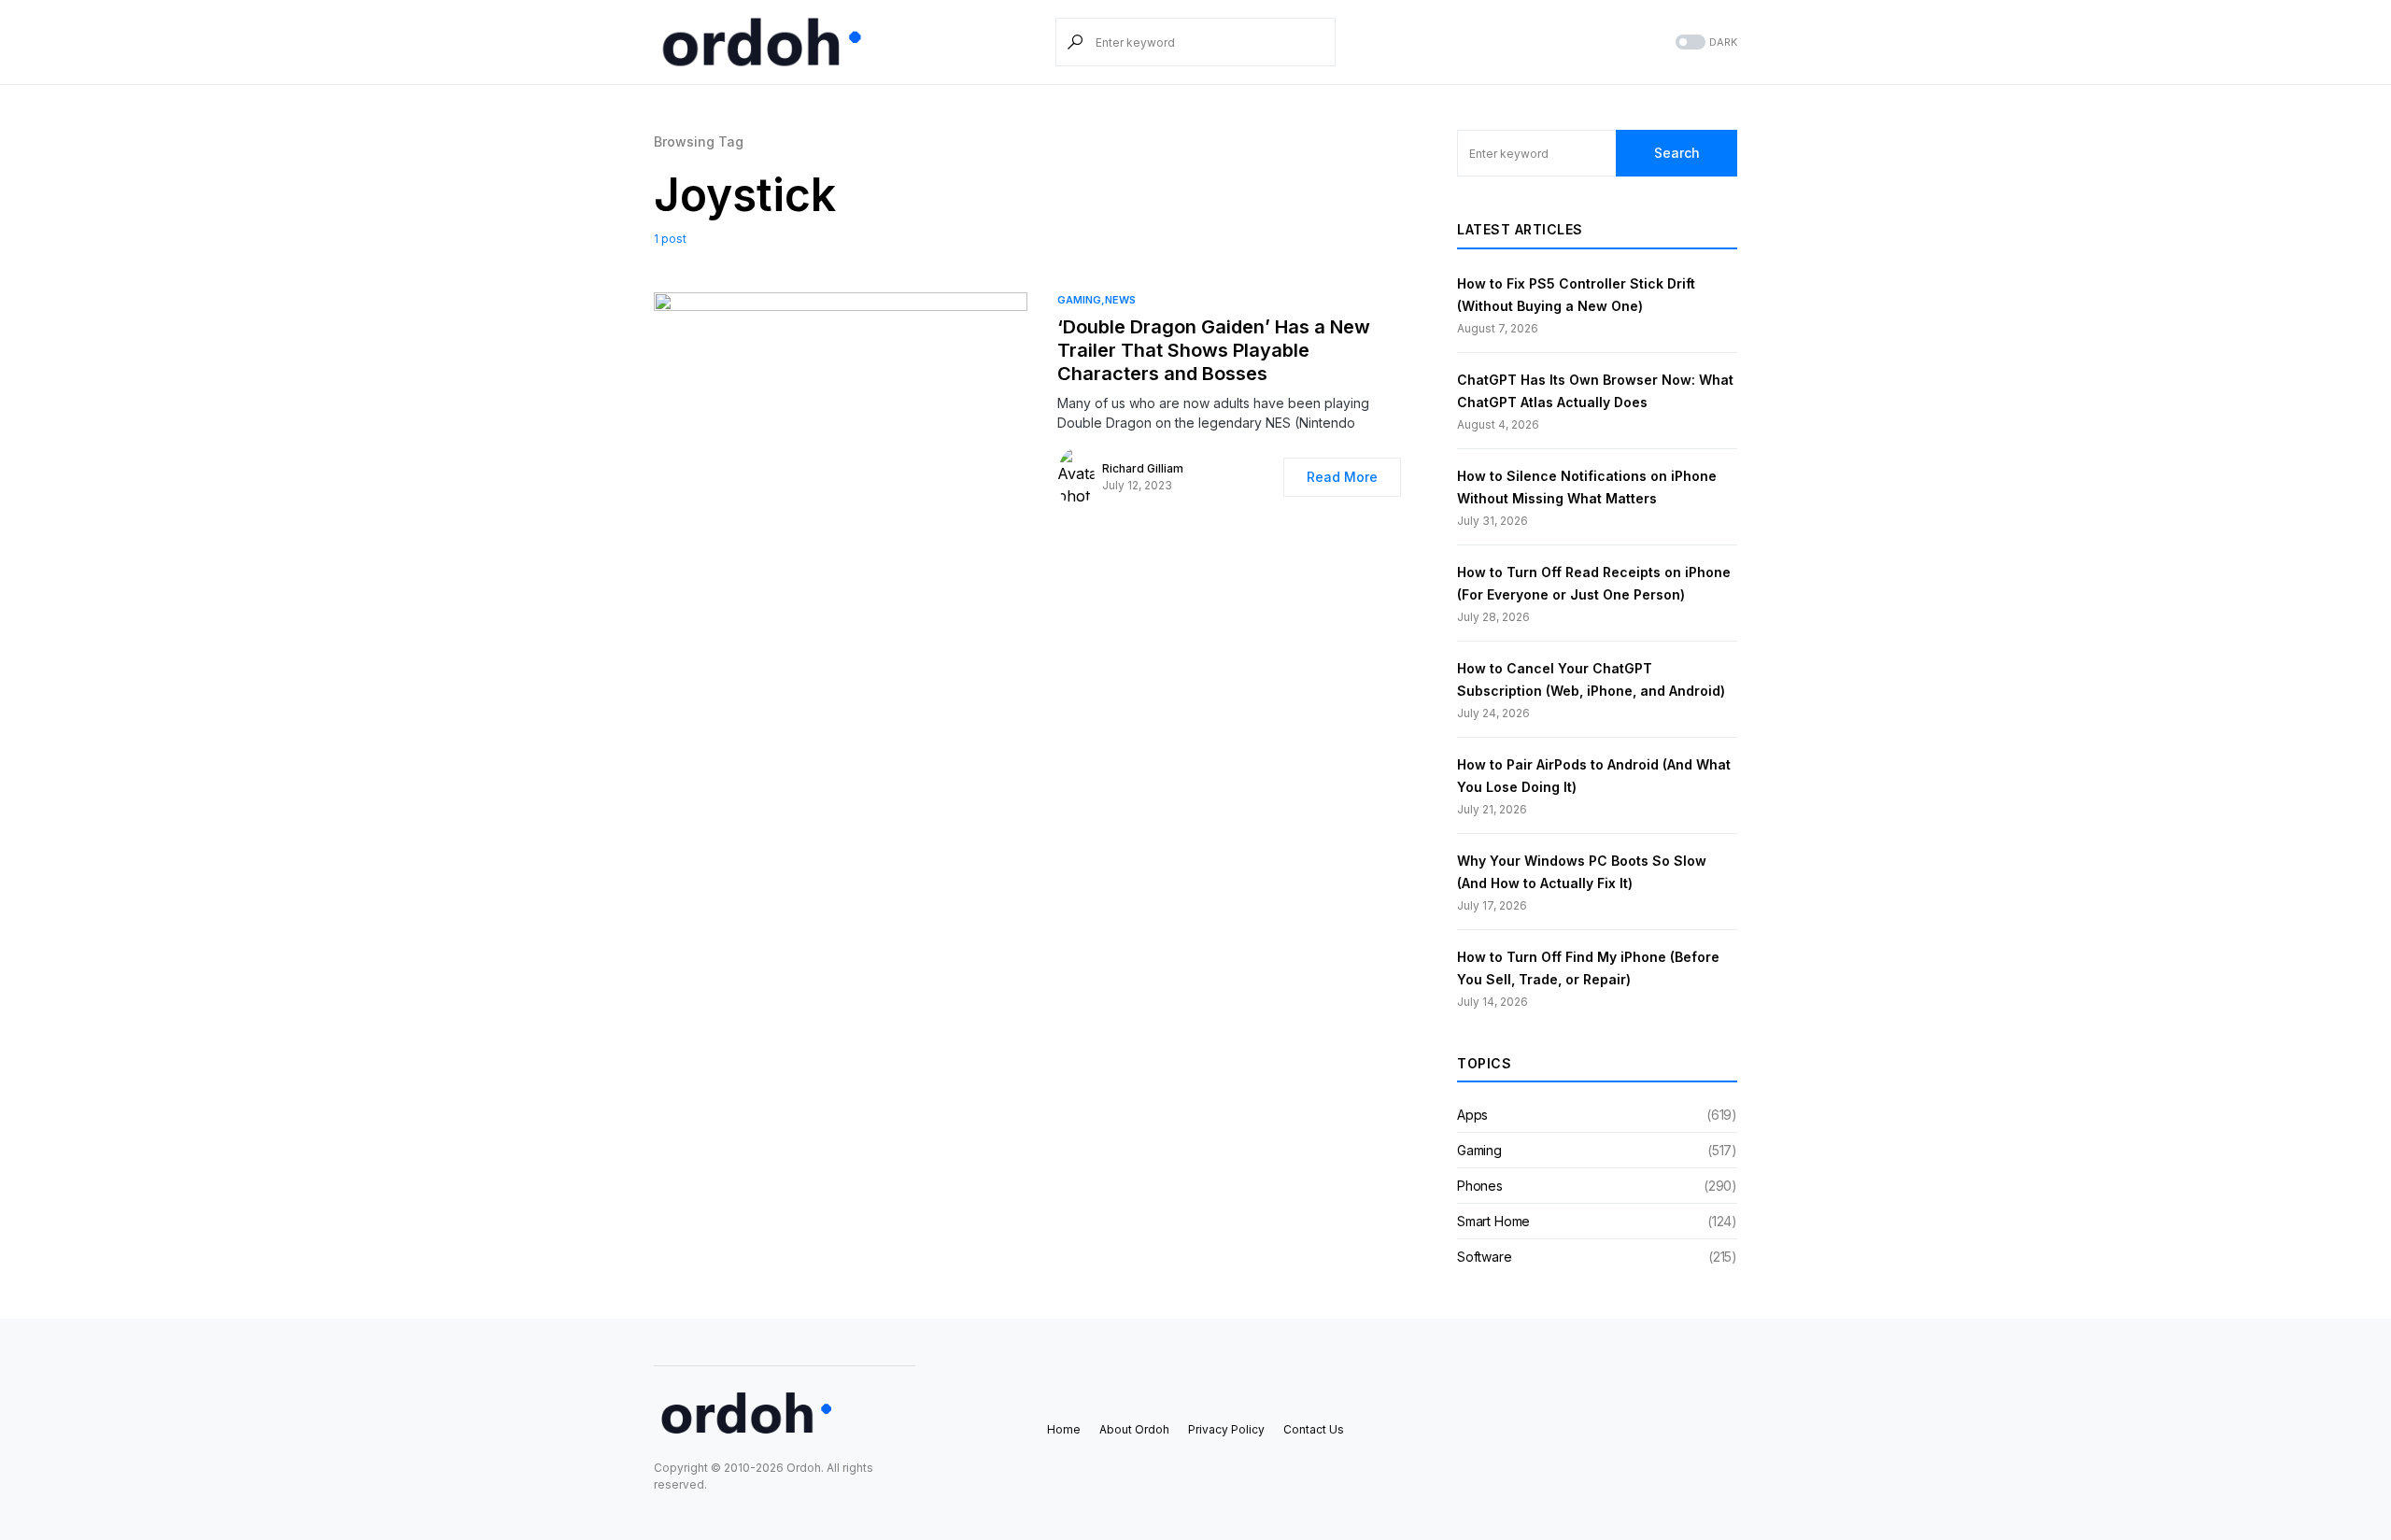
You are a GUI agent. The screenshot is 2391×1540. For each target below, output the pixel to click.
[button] (1705, 42)
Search (1677, 153)
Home (1064, 1429)
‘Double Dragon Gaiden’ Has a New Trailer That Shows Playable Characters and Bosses (1214, 350)
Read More (1342, 477)
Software (1485, 1257)
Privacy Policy (1226, 1429)
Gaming (1079, 300)
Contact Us (1314, 1429)
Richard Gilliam (1143, 468)
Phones (1480, 1186)
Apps (1472, 1115)
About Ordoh (1134, 1429)
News (1120, 300)
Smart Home (1493, 1221)
